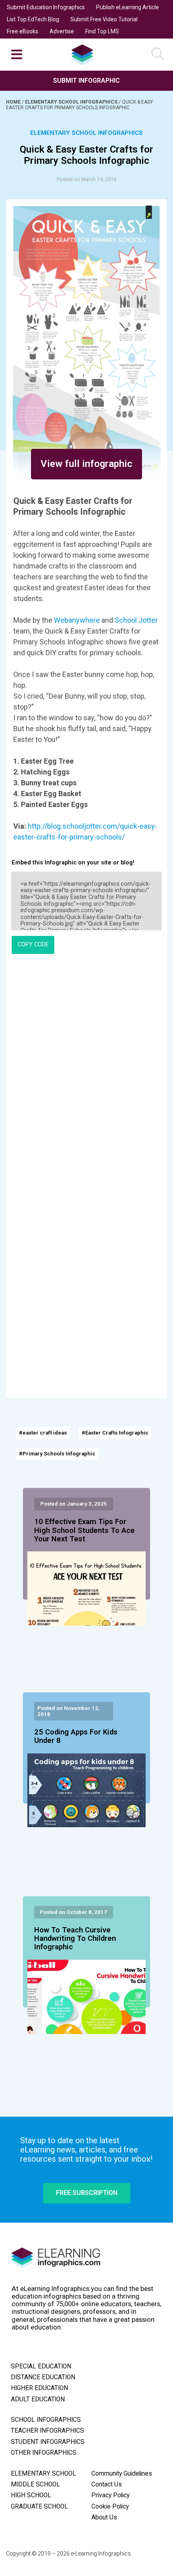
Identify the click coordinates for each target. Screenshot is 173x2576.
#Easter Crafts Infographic (115, 1433)
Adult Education (38, 2399)
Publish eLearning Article (128, 7)
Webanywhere (78, 620)
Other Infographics (44, 2453)
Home (14, 102)
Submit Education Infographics (46, 7)
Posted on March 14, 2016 (86, 179)
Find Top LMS (102, 31)
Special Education (41, 2366)
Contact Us (107, 2484)
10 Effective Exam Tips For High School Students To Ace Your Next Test (84, 1531)
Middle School (35, 2484)
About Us (104, 2517)
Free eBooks (23, 31)
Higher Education (39, 2388)
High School (31, 2495)
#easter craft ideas (43, 1433)
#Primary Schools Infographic (57, 1454)
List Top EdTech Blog (33, 19)
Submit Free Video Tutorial (104, 19)
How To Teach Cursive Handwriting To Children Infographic (75, 1939)
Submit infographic (86, 80)
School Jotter (136, 620)
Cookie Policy (110, 2507)
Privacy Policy (110, 2495)
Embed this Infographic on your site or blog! (73, 863)
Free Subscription (87, 2193)
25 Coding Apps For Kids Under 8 (76, 1736)
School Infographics (46, 2420)
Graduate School (39, 2507)
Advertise (62, 31)
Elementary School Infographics (72, 102)
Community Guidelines (122, 2474)
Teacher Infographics (47, 2431)
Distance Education (43, 2377)
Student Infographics (48, 2442)
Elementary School (43, 2474)
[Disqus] (86, 1070)
